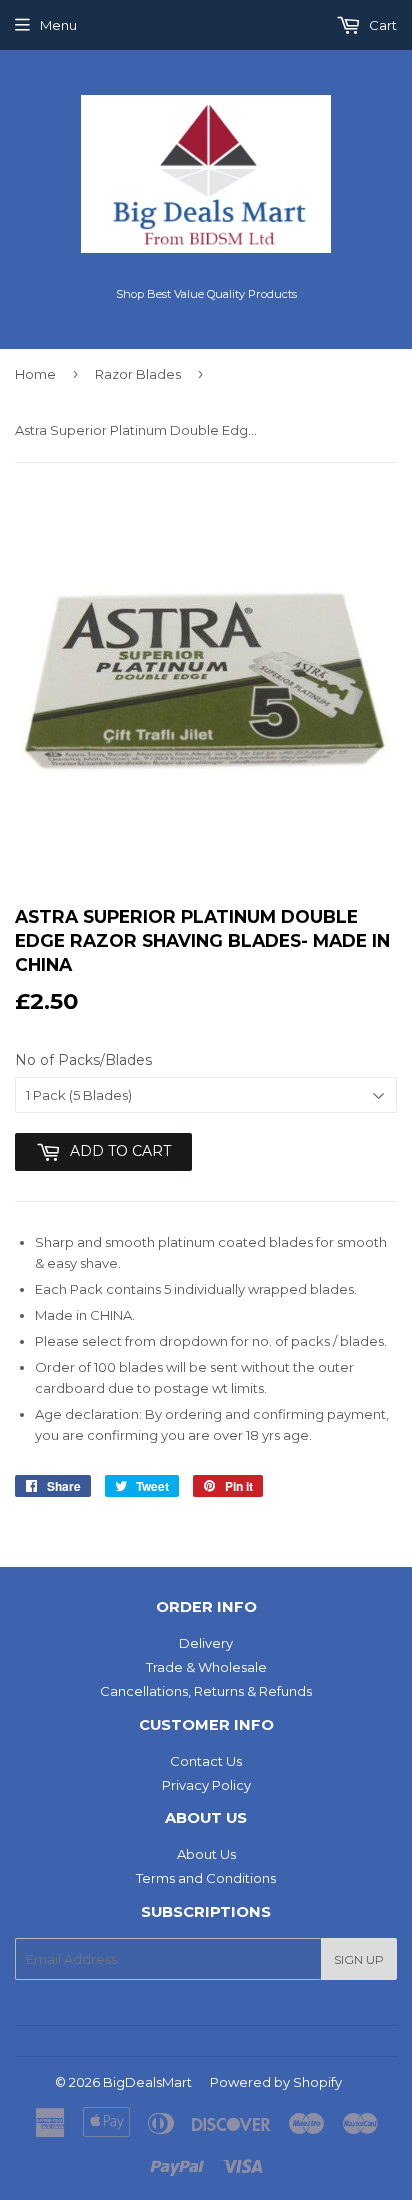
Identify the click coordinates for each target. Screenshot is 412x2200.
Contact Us (206, 1761)
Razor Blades (138, 374)
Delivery (206, 1643)
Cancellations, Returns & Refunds (206, 1691)
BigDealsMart (147, 2082)
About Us (206, 1854)
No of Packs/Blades (83, 1060)
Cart (381, 25)
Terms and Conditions (206, 1878)
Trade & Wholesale (206, 1667)
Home (35, 374)
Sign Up (359, 1959)
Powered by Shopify (276, 2082)
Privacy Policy (206, 1785)
